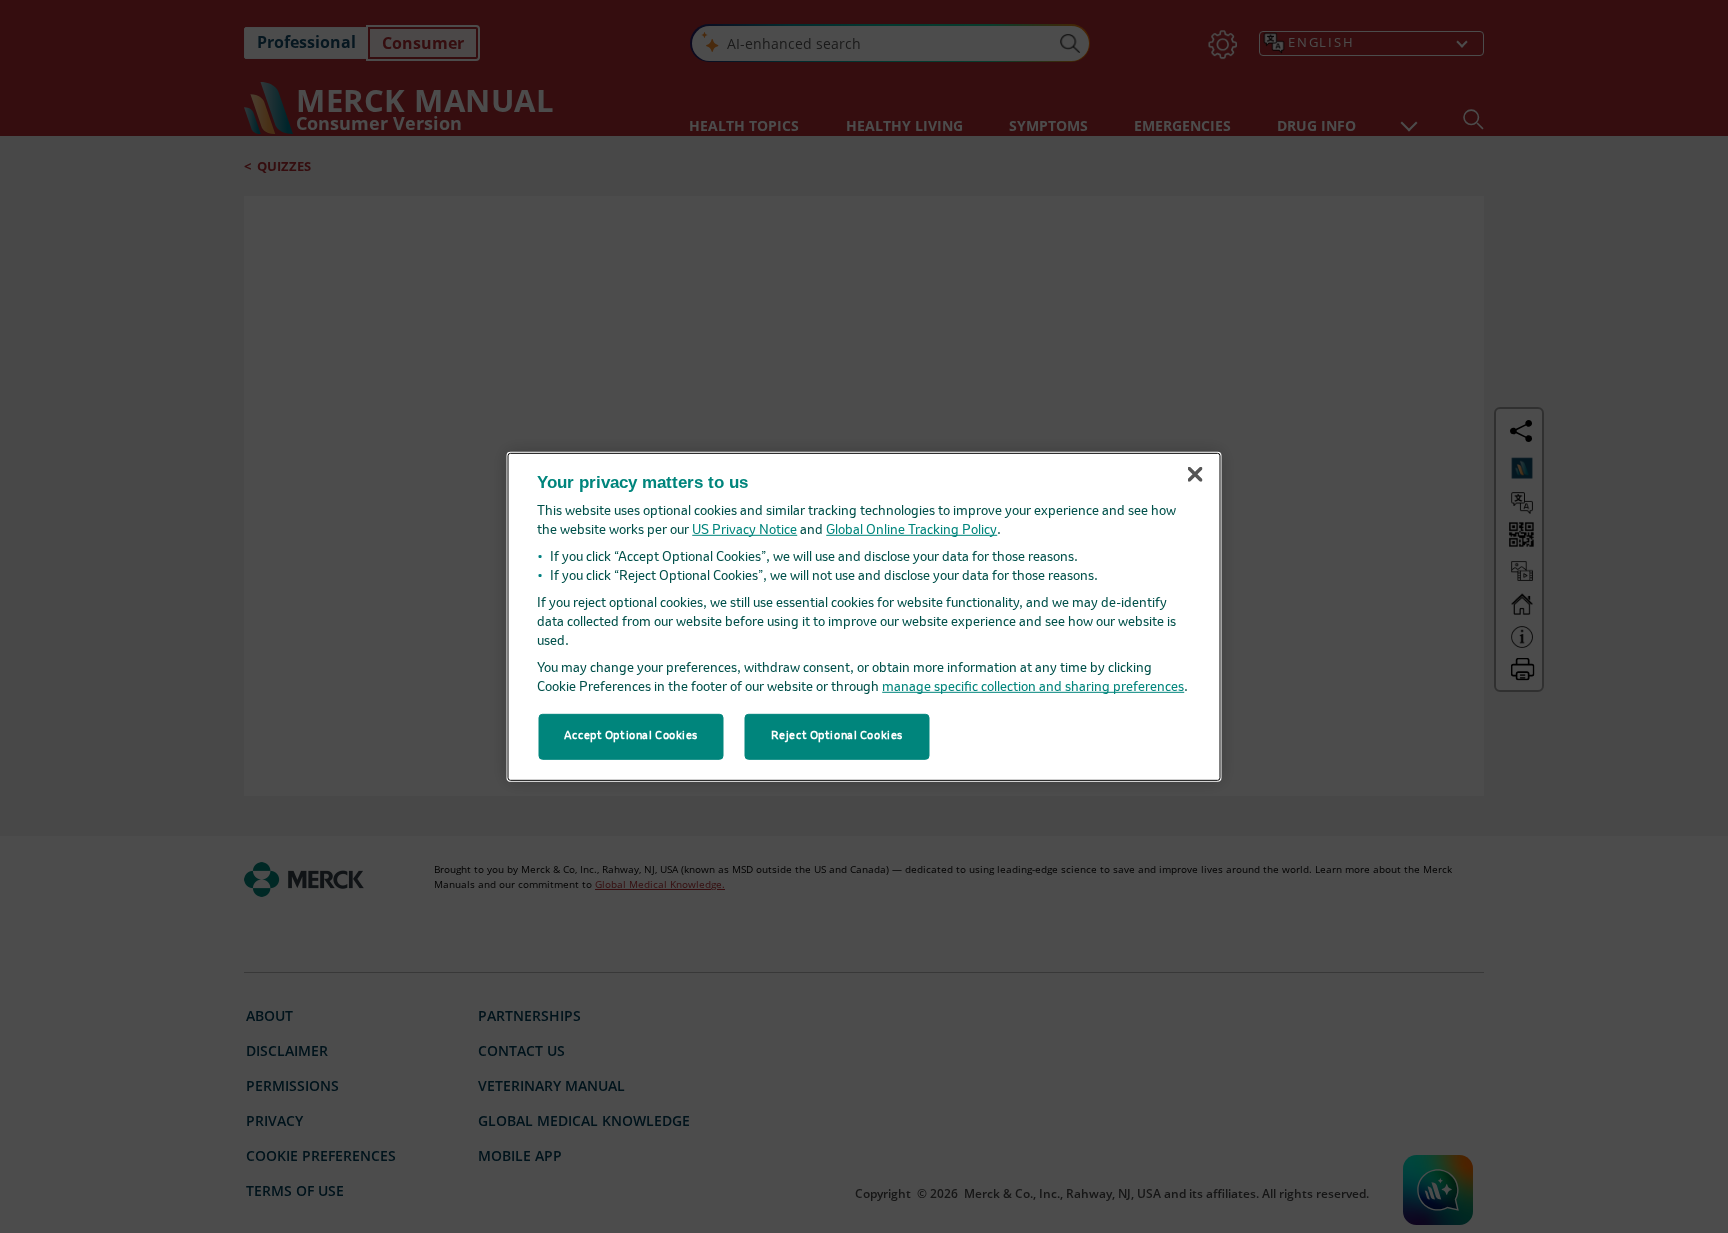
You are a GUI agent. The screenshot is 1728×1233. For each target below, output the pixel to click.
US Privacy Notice (744, 530)
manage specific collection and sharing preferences (1033, 687)
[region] (864, 616)
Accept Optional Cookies (631, 736)
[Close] (1195, 475)
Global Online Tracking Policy (911, 530)
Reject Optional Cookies (837, 736)
